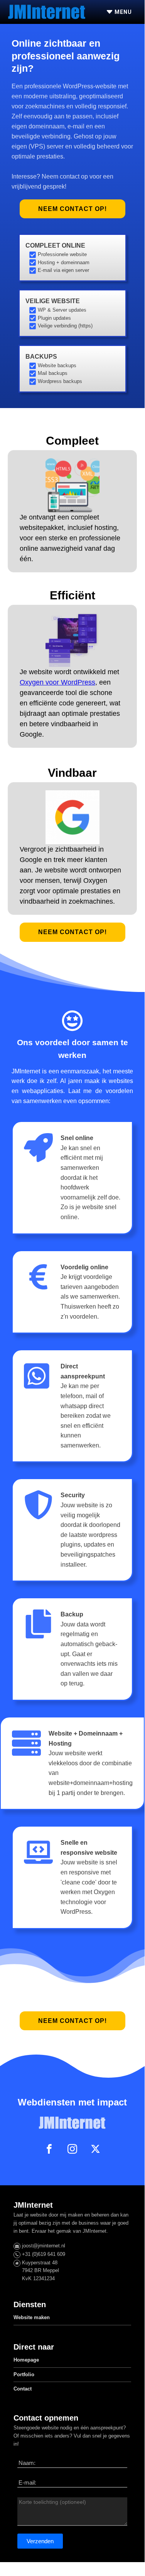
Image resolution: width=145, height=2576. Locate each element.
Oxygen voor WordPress (57, 682)
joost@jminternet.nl (44, 2246)
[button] (40, 2541)
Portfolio (24, 2374)
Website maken (32, 2317)
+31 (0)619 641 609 (44, 2254)
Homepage (26, 2360)
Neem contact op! (72, 209)
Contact (23, 2389)
